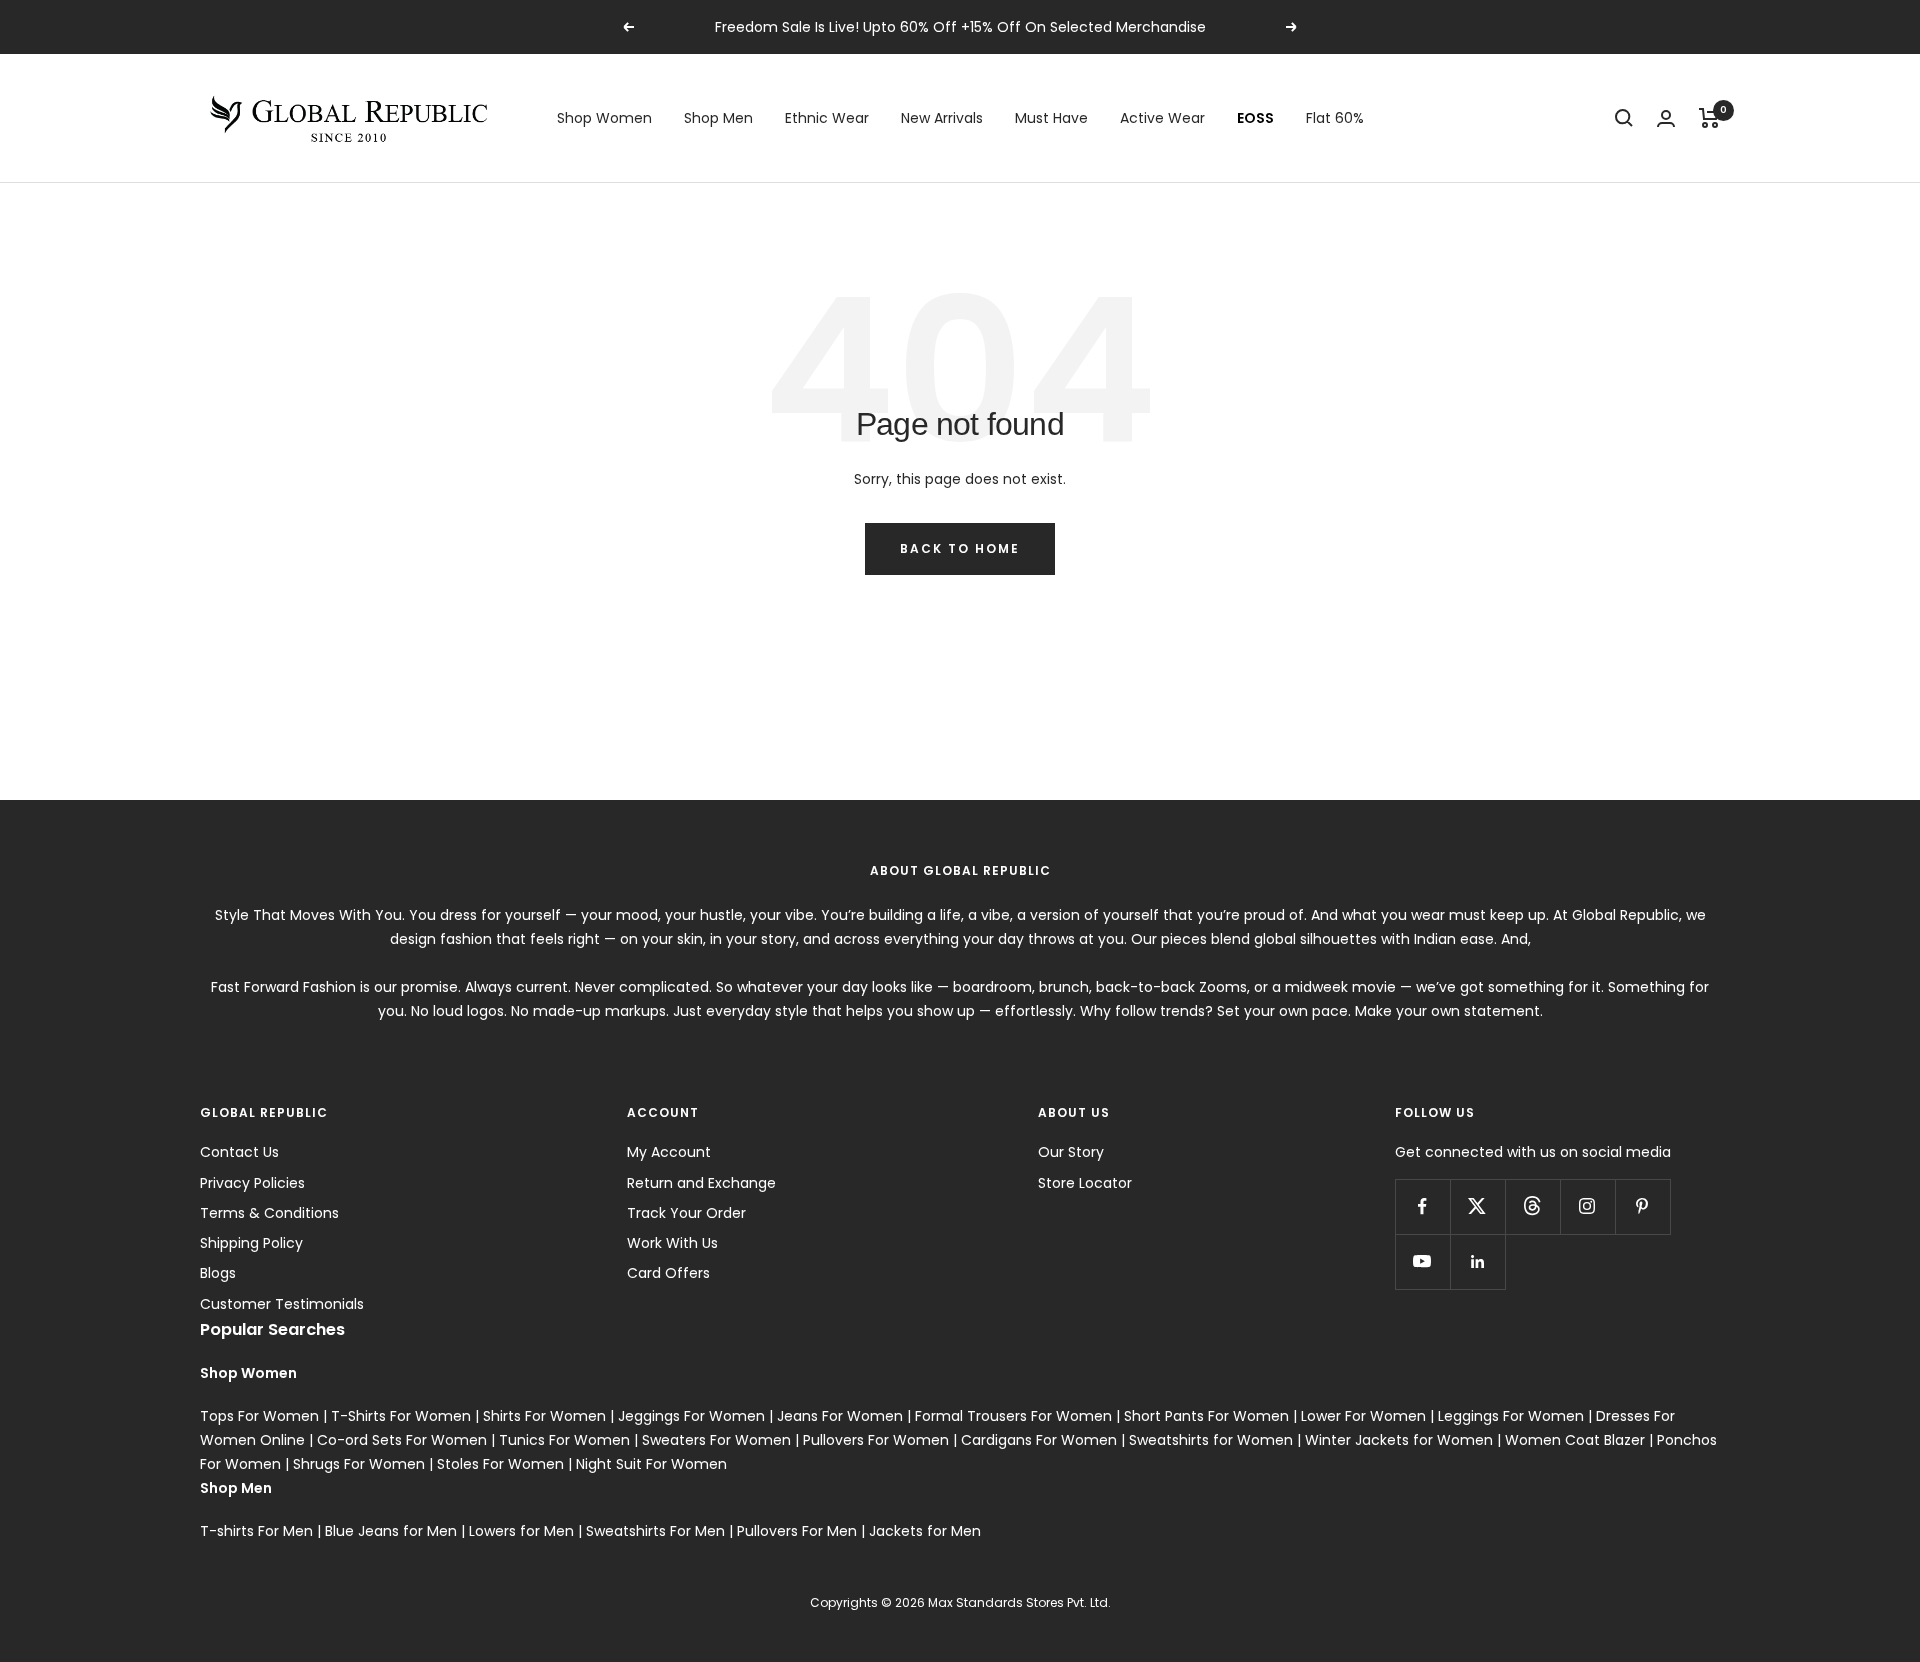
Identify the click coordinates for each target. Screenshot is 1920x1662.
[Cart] (1709, 118)
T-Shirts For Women (401, 1416)
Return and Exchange (701, 1183)
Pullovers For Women (876, 1440)
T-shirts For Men (256, 1531)
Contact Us (239, 1152)
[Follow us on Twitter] (1477, 1206)
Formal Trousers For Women (1013, 1416)
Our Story (1071, 1152)
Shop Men (718, 118)
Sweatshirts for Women (1211, 1440)
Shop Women (604, 118)
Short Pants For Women (1206, 1416)
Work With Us (672, 1243)
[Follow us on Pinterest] (1642, 1206)
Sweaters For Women (716, 1440)
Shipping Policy (251, 1243)
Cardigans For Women (1039, 1440)
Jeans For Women (840, 1416)
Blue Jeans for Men (391, 1531)
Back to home (960, 548)
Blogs (218, 1273)
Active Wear (1162, 118)
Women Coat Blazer (1575, 1440)
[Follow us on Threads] (1532, 1206)
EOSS (1255, 118)
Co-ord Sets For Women (402, 1440)
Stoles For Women (500, 1464)
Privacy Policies (252, 1183)
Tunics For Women (564, 1440)
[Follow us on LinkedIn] (1477, 1261)
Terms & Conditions (269, 1213)
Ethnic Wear (827, 118)
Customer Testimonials (282, 1304)
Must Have (1051, 118)
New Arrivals (942, 118)
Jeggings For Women (691, 1416)
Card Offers (668, 1273)
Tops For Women (259, 1416)
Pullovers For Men (797, 1531)
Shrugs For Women (359, 1464)
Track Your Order (686, 1213)
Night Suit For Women (651, 1464)
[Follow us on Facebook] (1422, 1206)
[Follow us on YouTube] (1422, 1261)
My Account (669, 1152)
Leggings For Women (1511, 1416)
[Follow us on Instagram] (1587, 1206)
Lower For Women (1363, 1416)
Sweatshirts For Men (655, 1531)
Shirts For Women (544, 1416)
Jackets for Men (925, 1531)
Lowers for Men (521, 1531)
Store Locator (1085, 1183)
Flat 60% (1335, 118)
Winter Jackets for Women (1399, 1440)
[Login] (1666, 118)
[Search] (1624, 118)
